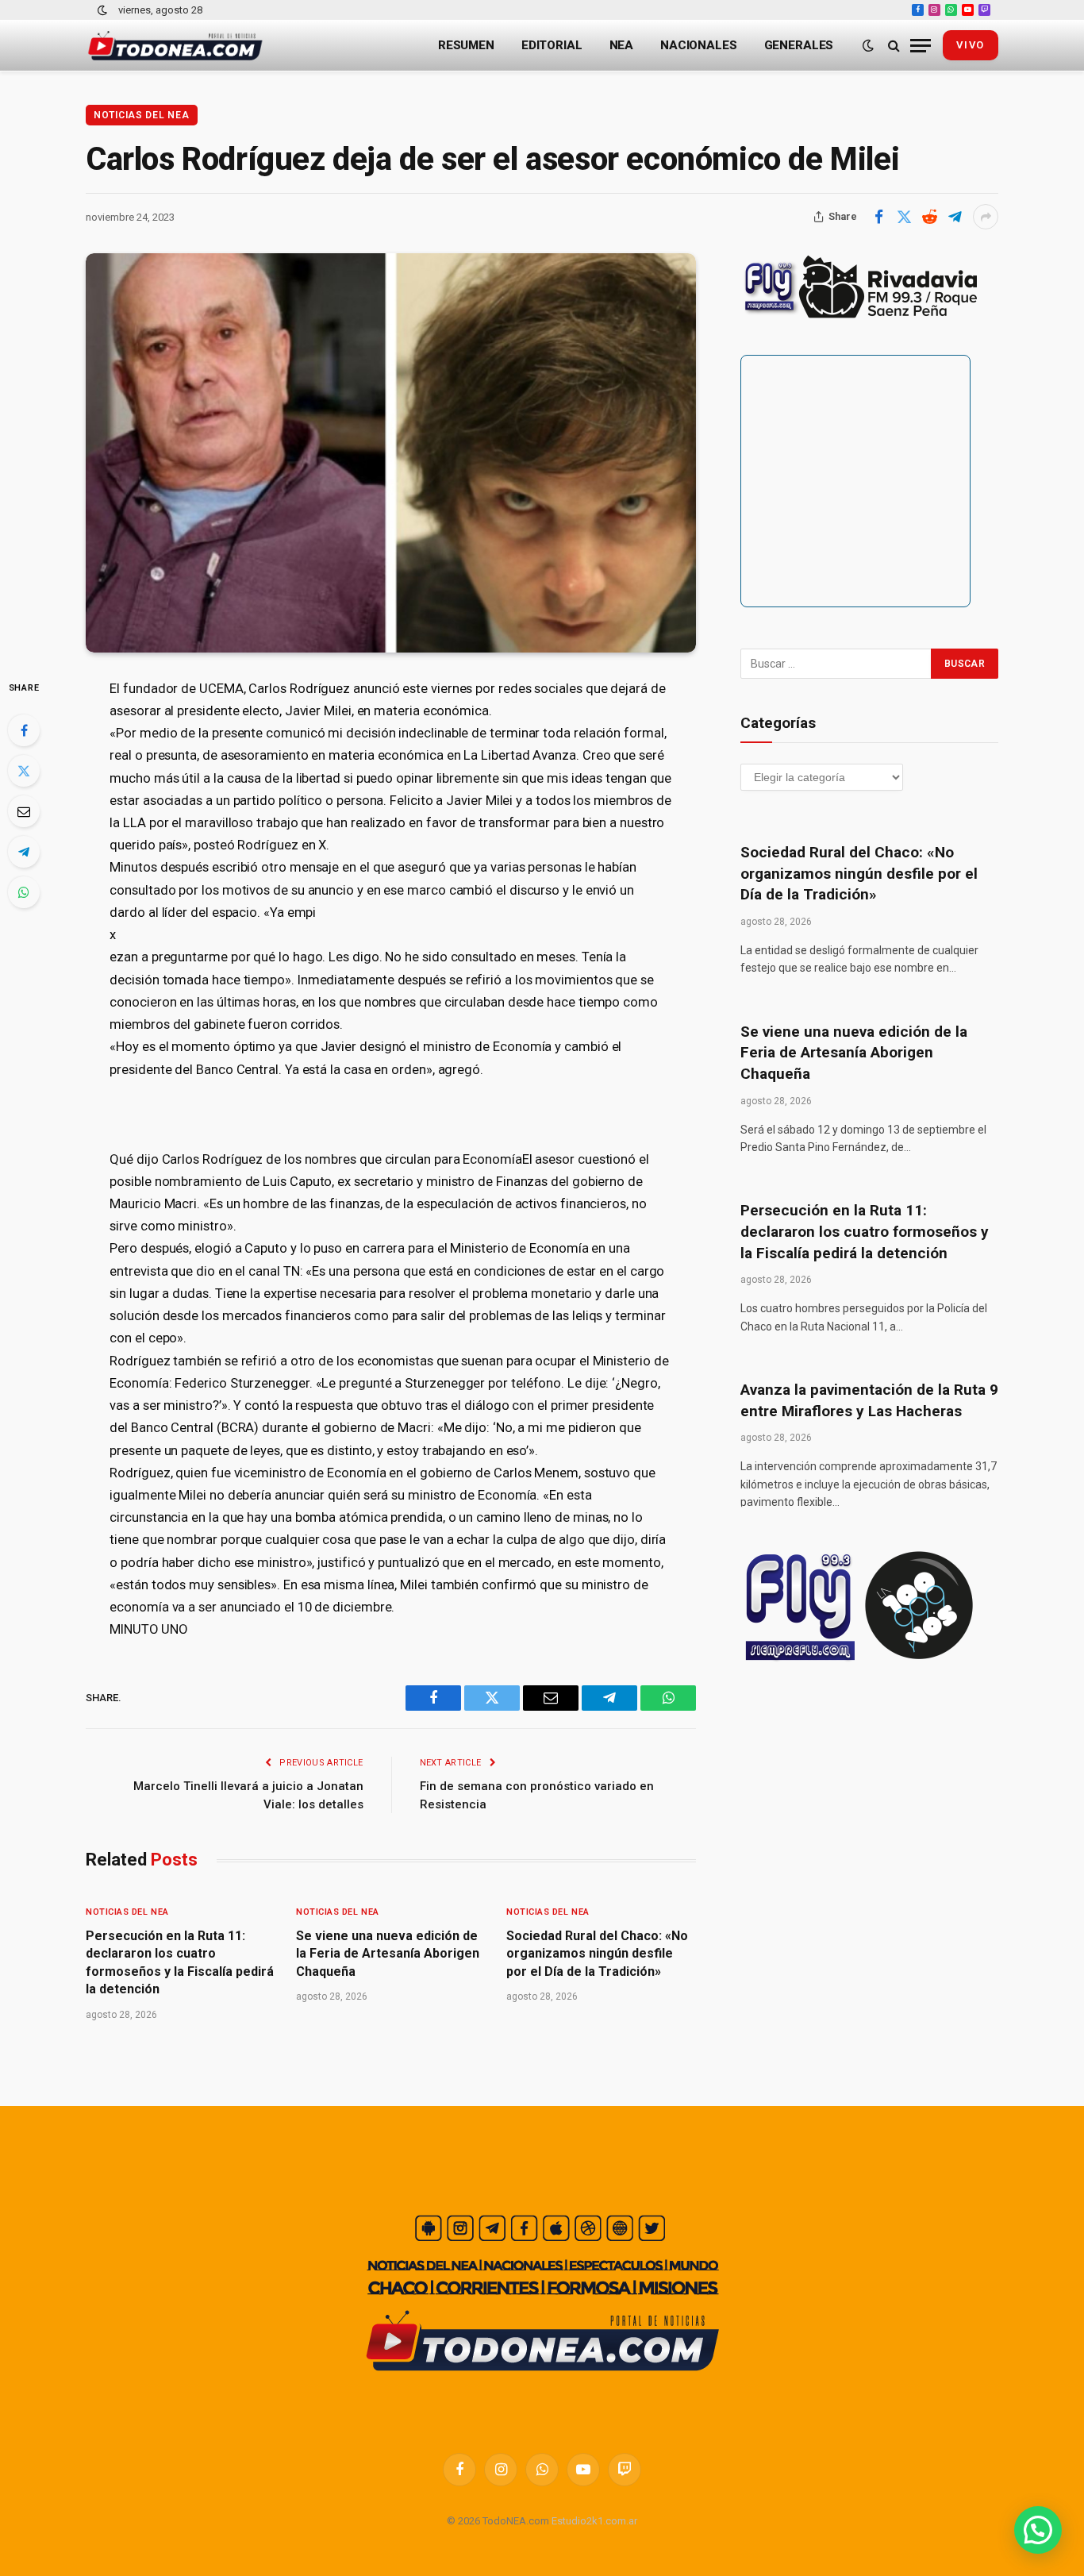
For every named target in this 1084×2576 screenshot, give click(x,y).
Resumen (466, 45)
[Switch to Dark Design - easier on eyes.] (102, 10)
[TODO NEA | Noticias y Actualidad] (175, 46)
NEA (622, 45)
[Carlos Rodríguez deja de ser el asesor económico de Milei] (391, 453)
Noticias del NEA (142, 115)
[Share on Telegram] (955, 217)
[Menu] (921, 46)
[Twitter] (24, 771)
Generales (799, 45)
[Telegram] (24, 852)
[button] (1038, 2530)
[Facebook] (24, 730)
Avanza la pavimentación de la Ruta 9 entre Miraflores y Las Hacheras (869, 1400)
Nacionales (699, 45)
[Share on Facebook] (878, 217)
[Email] (24, 811)
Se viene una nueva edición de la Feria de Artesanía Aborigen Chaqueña (388, 1954)
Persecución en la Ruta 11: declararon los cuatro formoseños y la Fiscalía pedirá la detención (180, 1962)
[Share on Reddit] (929, 217)
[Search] (894, 46)
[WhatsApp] (24, 892)
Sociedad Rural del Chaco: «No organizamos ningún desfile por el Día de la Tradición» (597, 1954)
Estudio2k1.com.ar (594, 2521)
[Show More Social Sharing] (986, 217)
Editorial (552, 45)
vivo (971, 45)
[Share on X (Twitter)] (904, 217)
